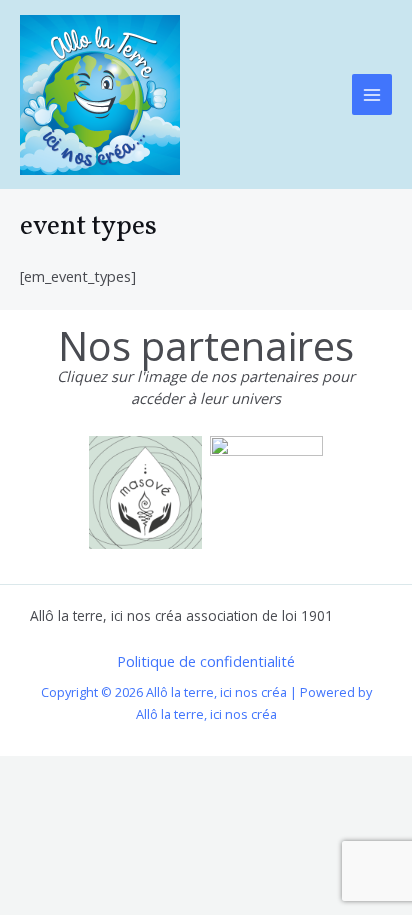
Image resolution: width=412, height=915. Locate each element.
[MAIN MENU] (372, 94)
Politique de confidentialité (206, 661)
